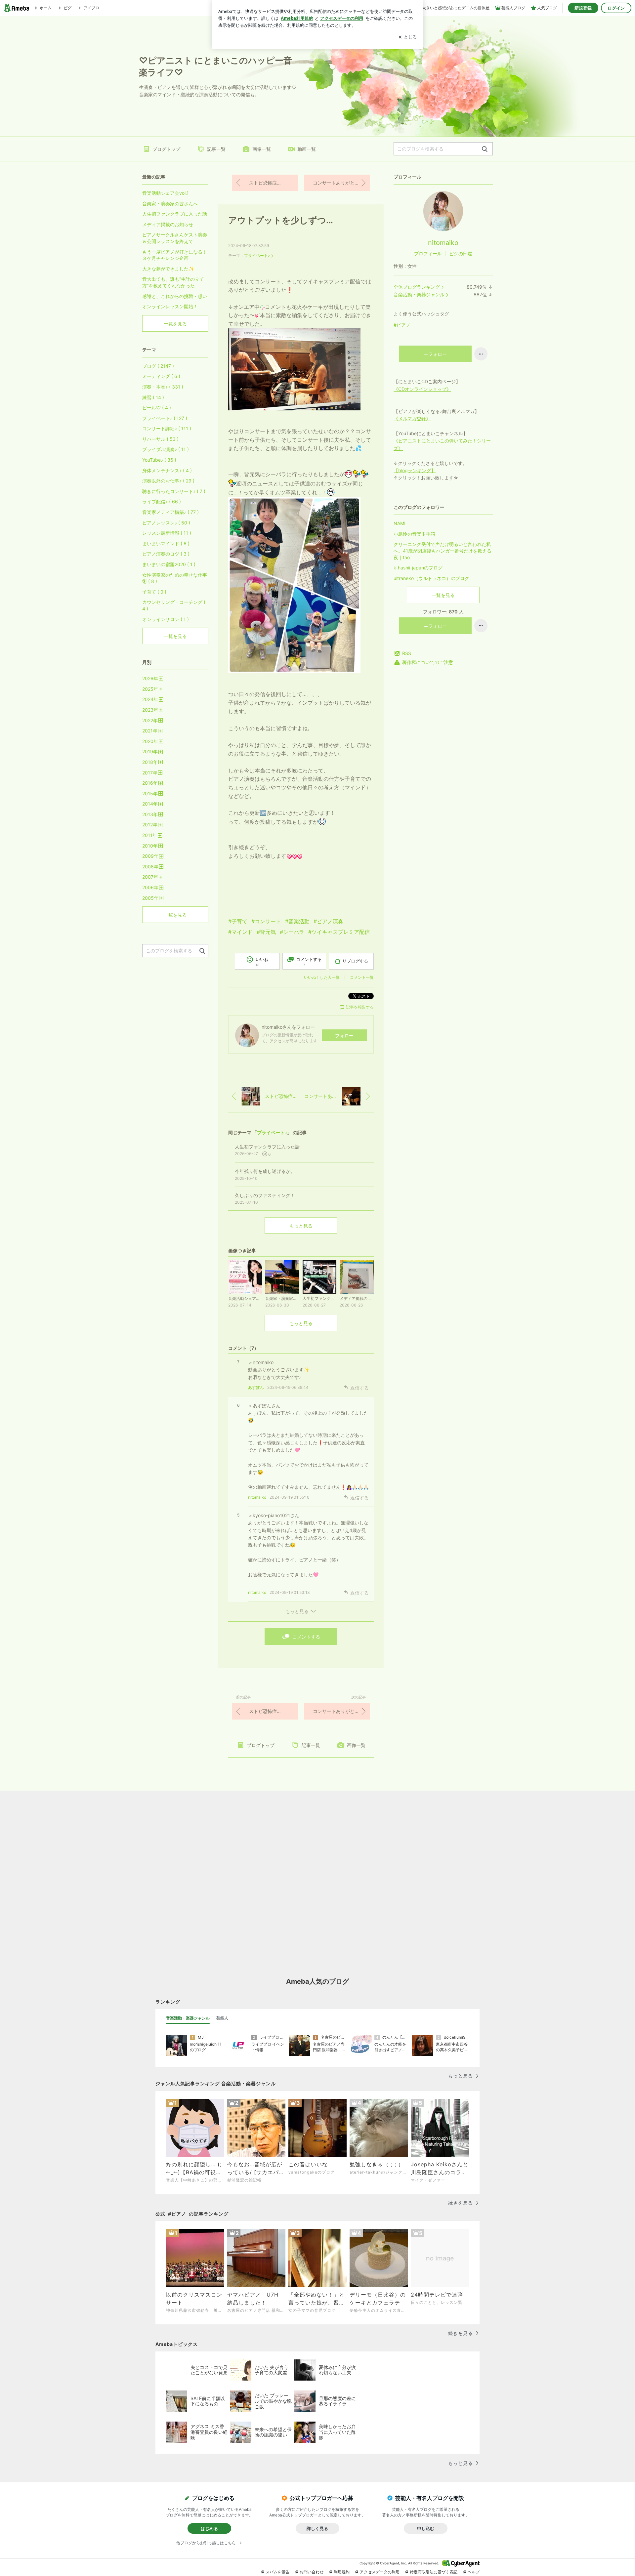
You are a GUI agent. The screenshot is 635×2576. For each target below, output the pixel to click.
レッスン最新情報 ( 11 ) (167, 533)
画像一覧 (262, 149)
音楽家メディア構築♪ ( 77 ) (170, 512)
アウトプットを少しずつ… (281, 220)
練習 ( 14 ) (153, 397)
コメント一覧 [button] (362, 977)
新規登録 (583, 8)
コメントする (306, 1637)
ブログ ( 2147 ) (158, 366)
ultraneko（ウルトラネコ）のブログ (431, 578)
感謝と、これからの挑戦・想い (175, 296)
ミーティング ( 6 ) (161, 376)
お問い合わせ (312, 2572)
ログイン (616, 8)
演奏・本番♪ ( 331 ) (163, 387)
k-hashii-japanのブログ (418, 568)
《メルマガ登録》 (412, 418)
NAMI (400, 523)
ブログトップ (166, 149)
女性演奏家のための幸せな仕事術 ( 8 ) (175, 578)
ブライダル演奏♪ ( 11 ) (166, 449)
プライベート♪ (257, 255)
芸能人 (222, 2018)
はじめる (209, 2528)
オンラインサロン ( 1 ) (166, 619)
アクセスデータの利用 (380, 2572)
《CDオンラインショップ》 (422, 389)
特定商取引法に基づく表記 (434, 2572)
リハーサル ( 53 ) (160, 439)
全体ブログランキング (417, 287)
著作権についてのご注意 (428, 662)
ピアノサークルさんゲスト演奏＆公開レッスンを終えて (175, 238)
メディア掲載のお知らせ (168, 224)
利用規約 (342, 2572)
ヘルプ (474, 2572)
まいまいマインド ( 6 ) (166, 543)
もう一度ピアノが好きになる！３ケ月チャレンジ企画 (175, 255)
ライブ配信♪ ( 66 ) (162, 501)
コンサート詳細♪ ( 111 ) (167, 428)
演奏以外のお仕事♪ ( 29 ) (168, 481)
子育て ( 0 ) (154, 592)
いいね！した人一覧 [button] (322, 977)
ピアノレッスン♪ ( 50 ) (166, 523)
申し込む (426, 2528)
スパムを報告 (277, 2572)
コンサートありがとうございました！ (341, 183)
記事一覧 (216, 149)
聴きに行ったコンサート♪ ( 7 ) (174, 491)
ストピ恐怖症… (265, 183)
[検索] (485, 149)
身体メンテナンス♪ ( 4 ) (167, 470)
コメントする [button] (309, 962)
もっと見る (301, 1226)
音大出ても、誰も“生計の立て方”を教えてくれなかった (173, 282)
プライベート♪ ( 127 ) (165, 418)
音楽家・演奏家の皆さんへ (170, 204)
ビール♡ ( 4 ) (157, 408)
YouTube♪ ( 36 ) (159, 460)
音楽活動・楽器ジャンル (419, 294)
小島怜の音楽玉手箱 (414, 534)
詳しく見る (317, 2528)
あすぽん (256, 1387)
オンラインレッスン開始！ (170, 306)
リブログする (355, 961)
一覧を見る (443, 595)
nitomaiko (257, 1497)
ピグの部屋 (461, 253)
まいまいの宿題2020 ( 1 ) (169, 564)
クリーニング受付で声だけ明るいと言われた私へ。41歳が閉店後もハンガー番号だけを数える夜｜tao (443, 551)
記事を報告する (360, 1007)
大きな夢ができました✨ (168, 269)
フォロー (344, 1036)
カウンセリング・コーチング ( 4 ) (174, 605)
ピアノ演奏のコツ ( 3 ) (166, 554)
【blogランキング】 (415, 470)
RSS (407, 653)
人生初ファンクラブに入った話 (175, 214)
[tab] (188, 2018)
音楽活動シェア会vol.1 (166, 193)
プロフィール (428, 253)
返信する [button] (360, 1388)
